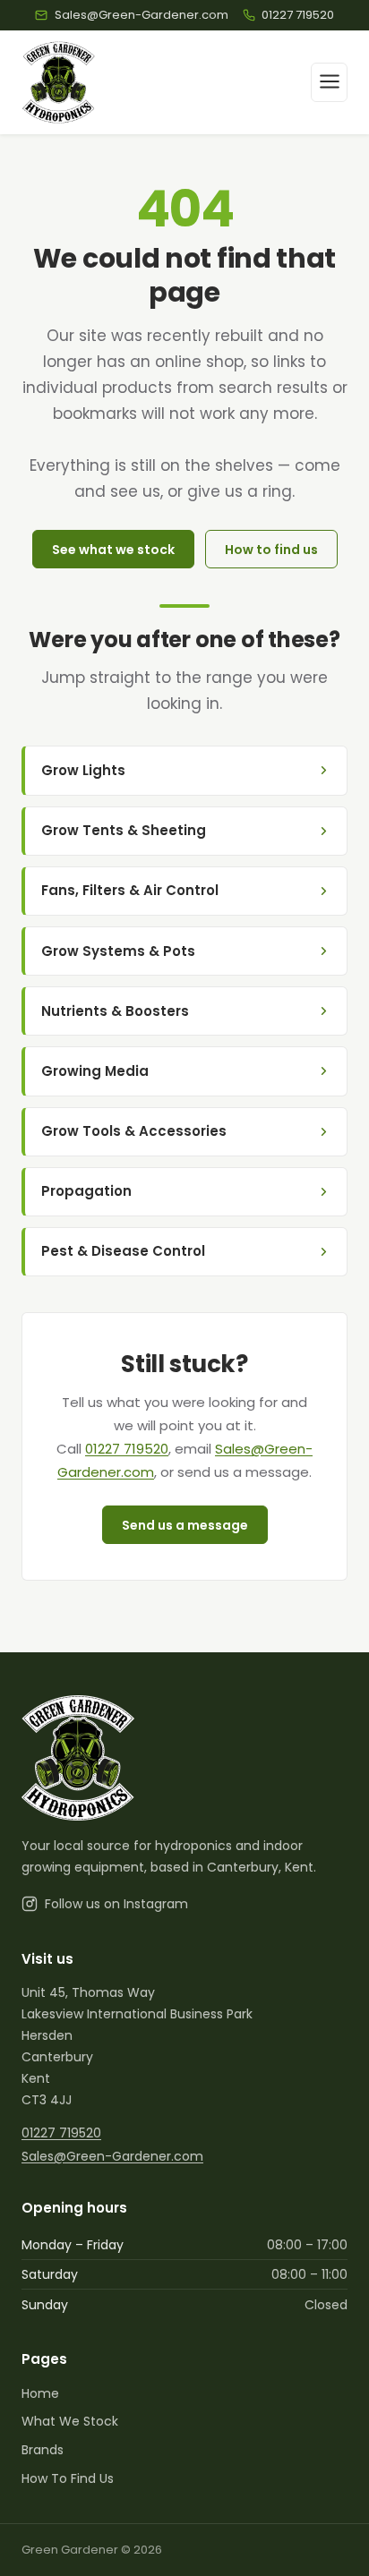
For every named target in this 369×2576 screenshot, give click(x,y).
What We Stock (70, 2421)
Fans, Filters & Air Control (130, 890)
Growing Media (95, 1071)
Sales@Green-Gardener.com (112, 2156)
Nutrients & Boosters (115, 1011)
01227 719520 (127, 1449)
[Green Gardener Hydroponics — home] (59, 82)
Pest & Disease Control (123, 1251)
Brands (43, 2450)
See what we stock (113, 550)
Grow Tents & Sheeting (124, 830)
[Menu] (329, 82)
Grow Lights (83, 770)
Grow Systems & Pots (118, 951)
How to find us (271, 550)
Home (40, 2393)
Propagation (86, 1191)
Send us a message (185, 1525)
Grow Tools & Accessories (134, 1131)
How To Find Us (68, 2478)
